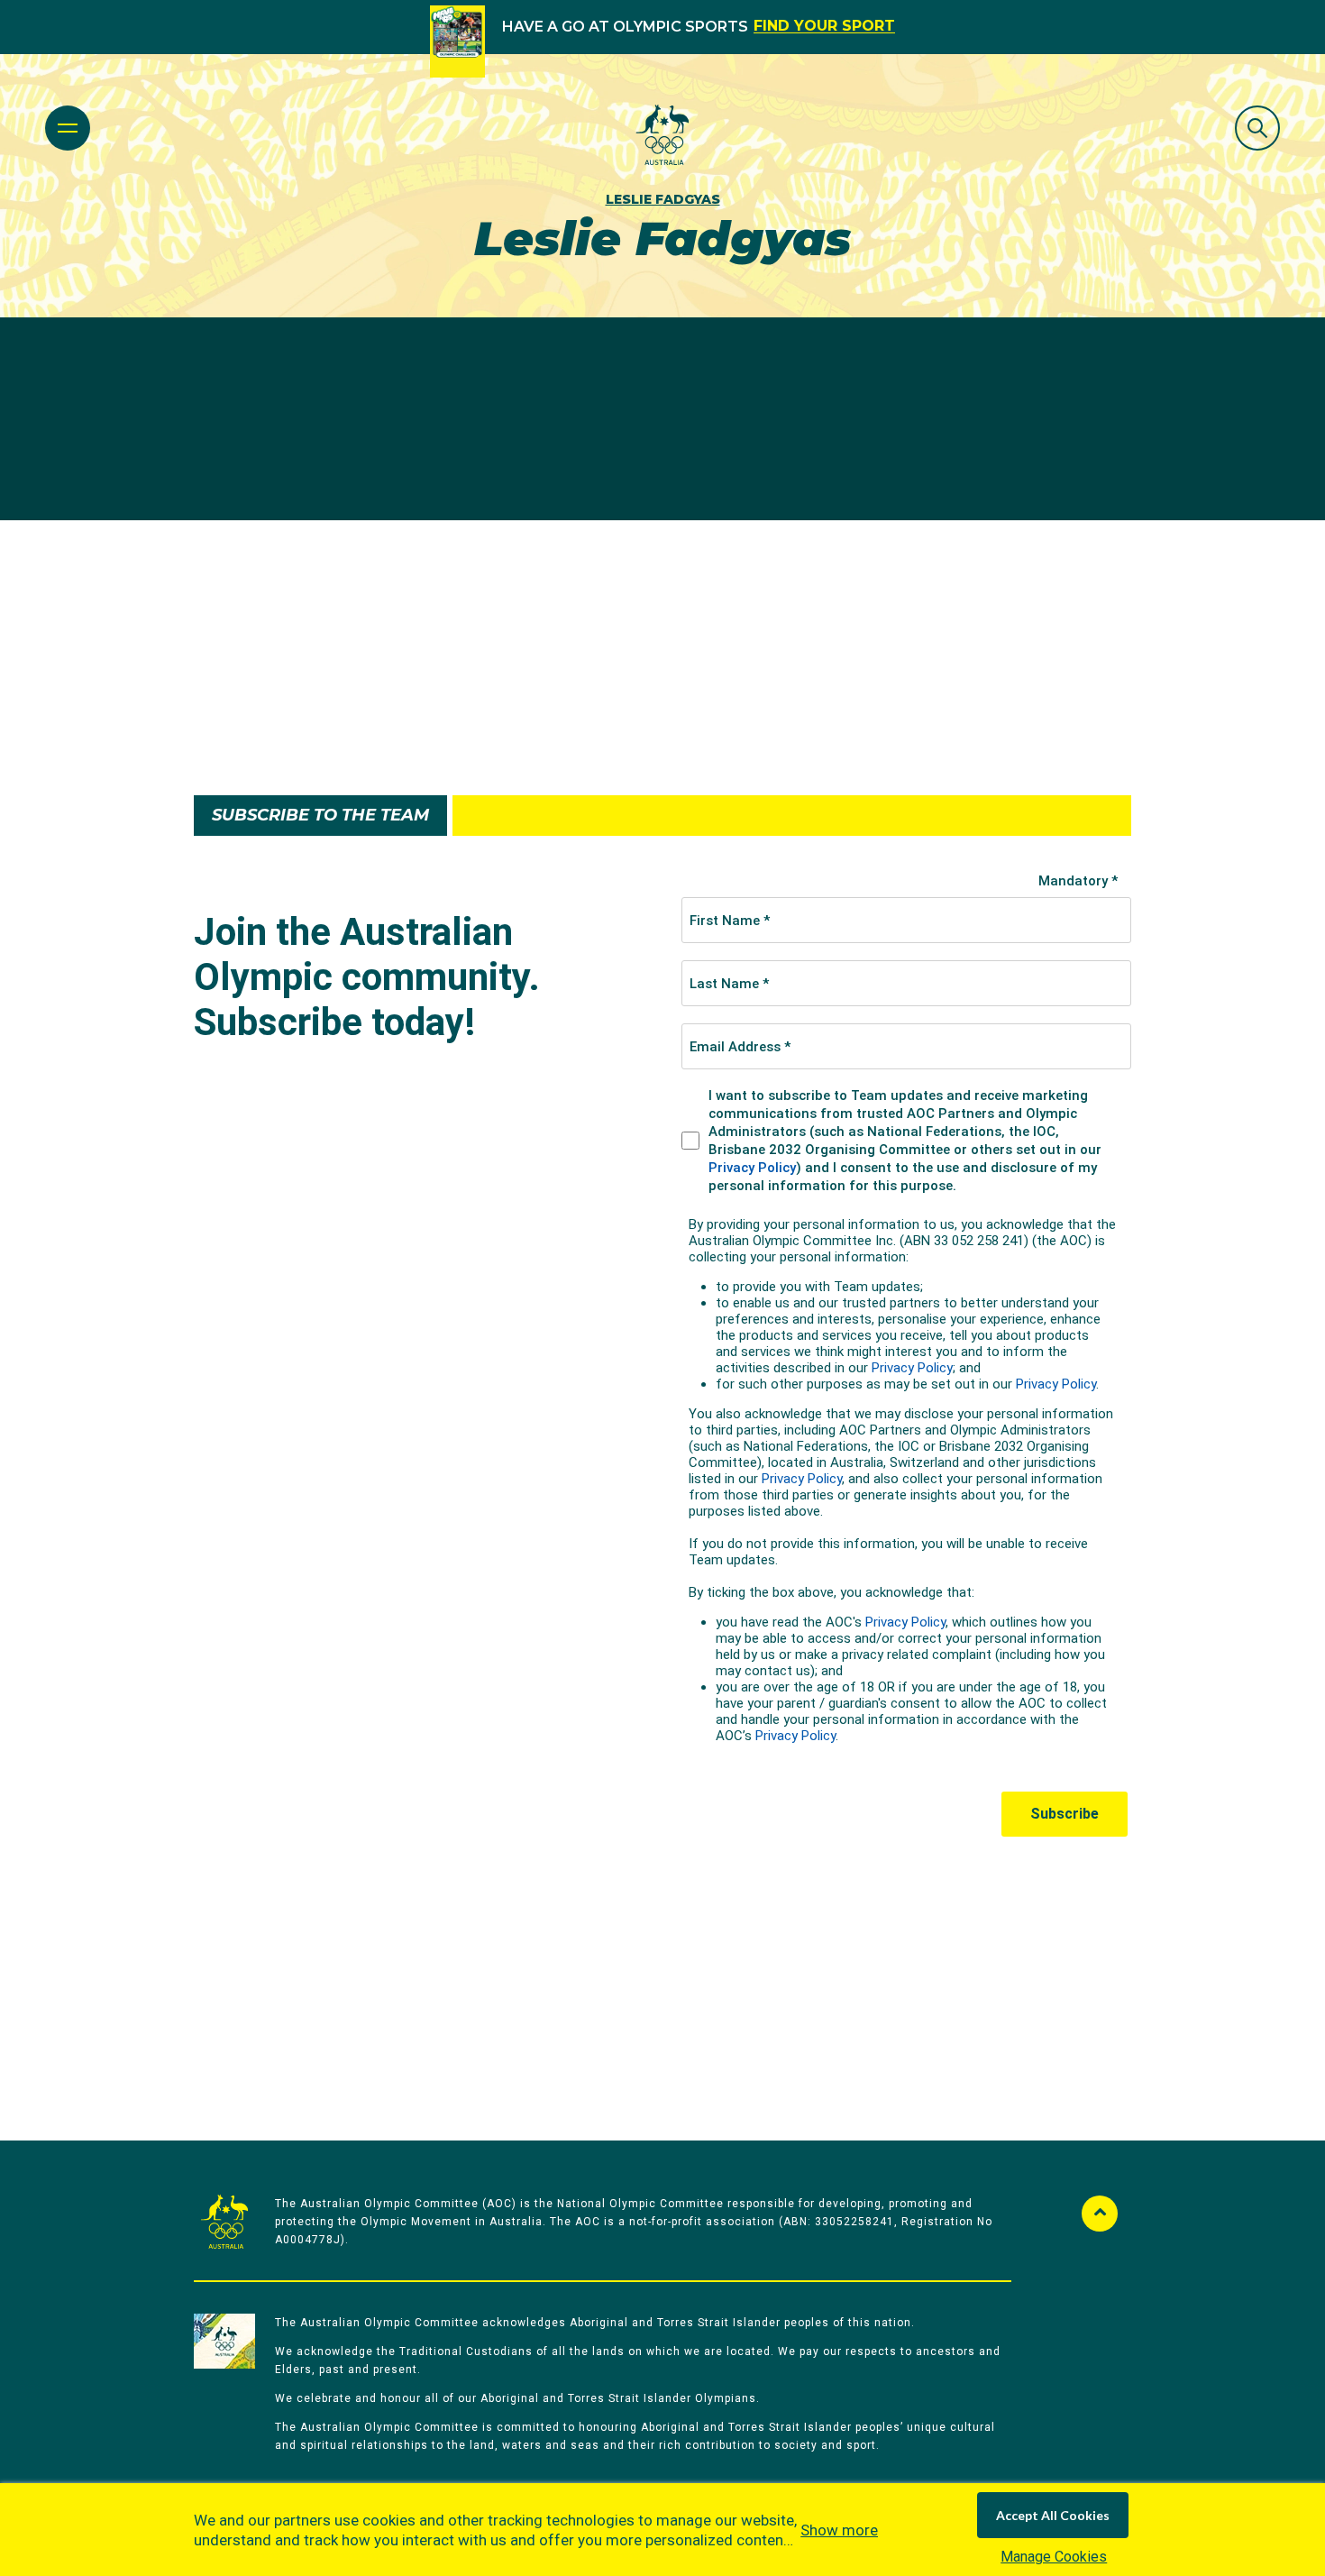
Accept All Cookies (1053, 2515)
